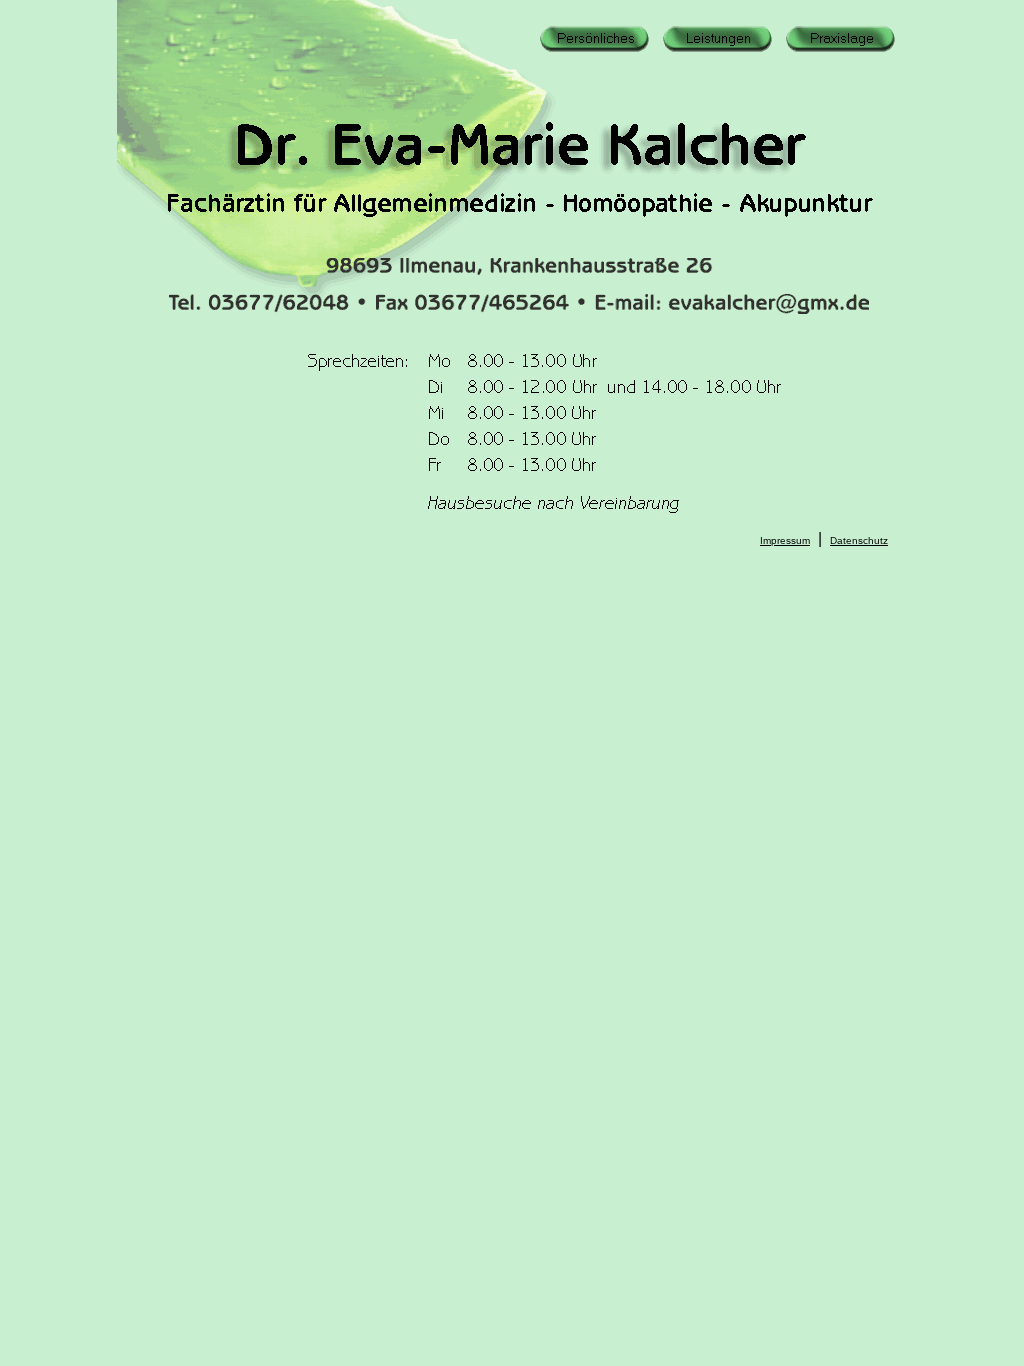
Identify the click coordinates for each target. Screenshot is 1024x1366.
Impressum (785, 540)
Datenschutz (859, 540)
